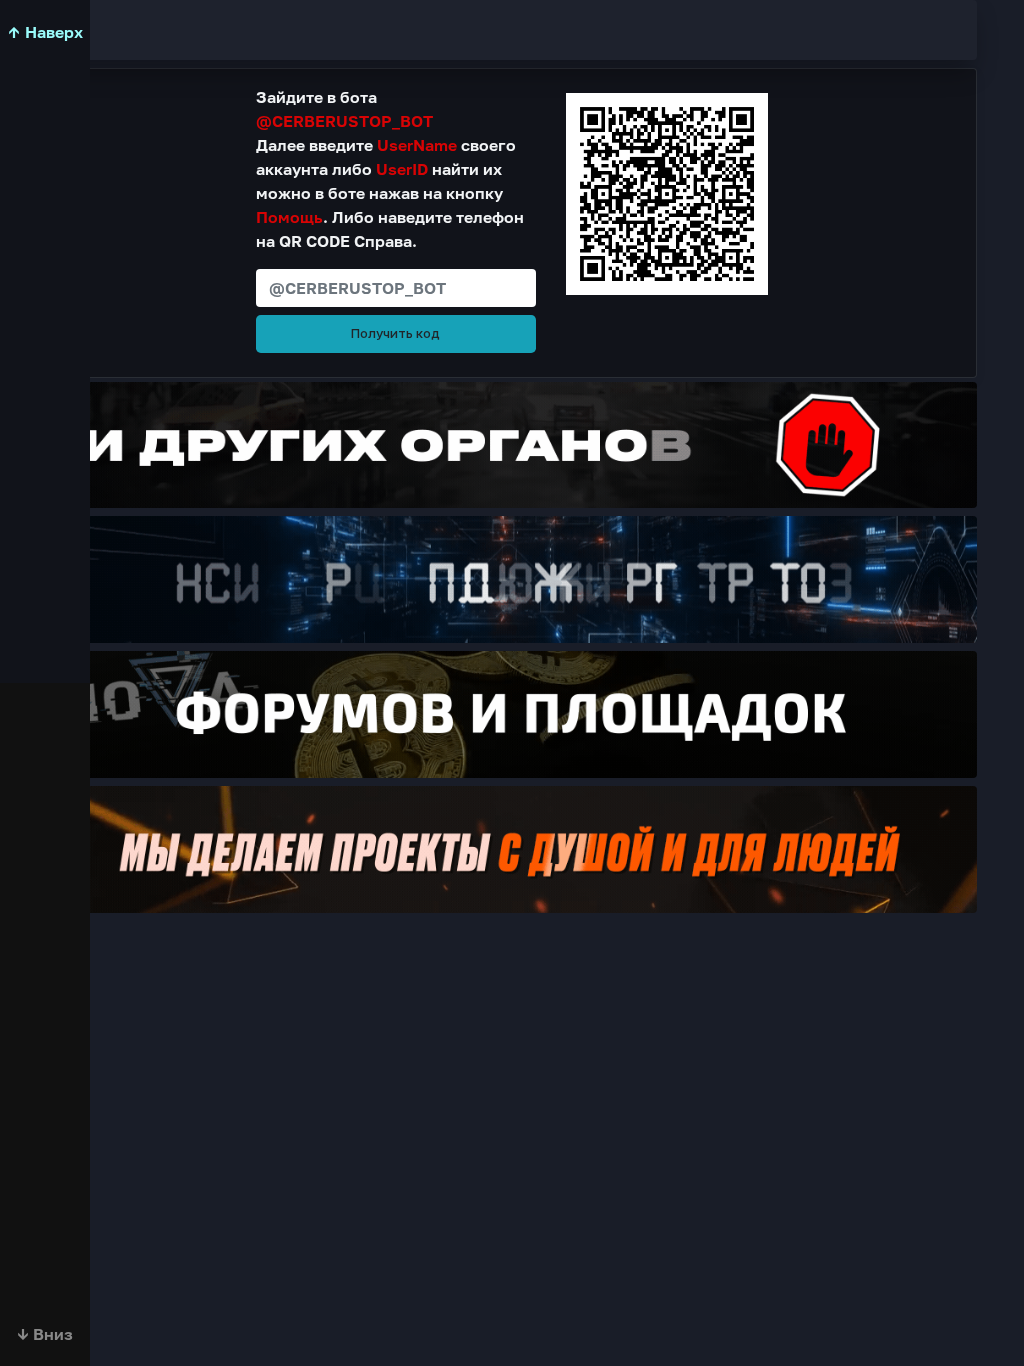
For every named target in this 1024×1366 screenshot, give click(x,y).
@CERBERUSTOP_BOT (344, 121)
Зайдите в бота (344, 109)
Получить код (395, 333)
